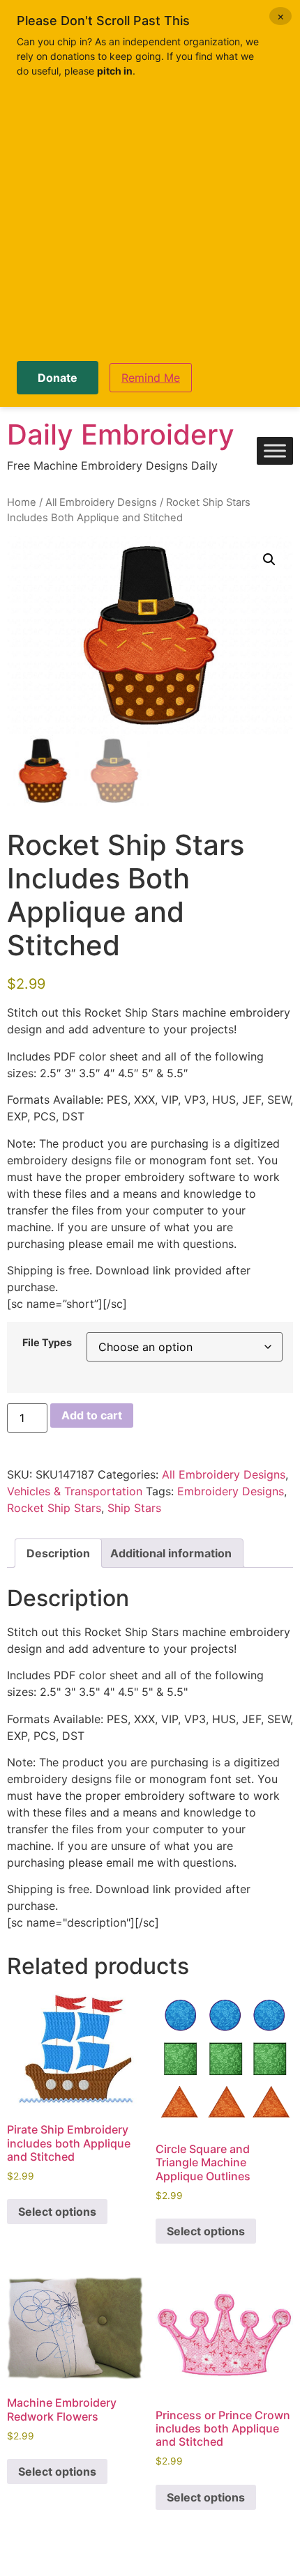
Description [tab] (58, 1553)
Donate (58, 378)
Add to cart (92, 1415)
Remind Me (151, 378)
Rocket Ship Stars (54, 1508)
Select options (57, 2212)
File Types (47, 1343)
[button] (269, 560)
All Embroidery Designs (101, 502)
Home (22, 502)
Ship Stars (134, 1508)
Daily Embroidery (121, 434)
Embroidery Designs (231, 1491)
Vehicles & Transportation (75, 1491)
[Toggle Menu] (275, 451)
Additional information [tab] (171, 1553)
